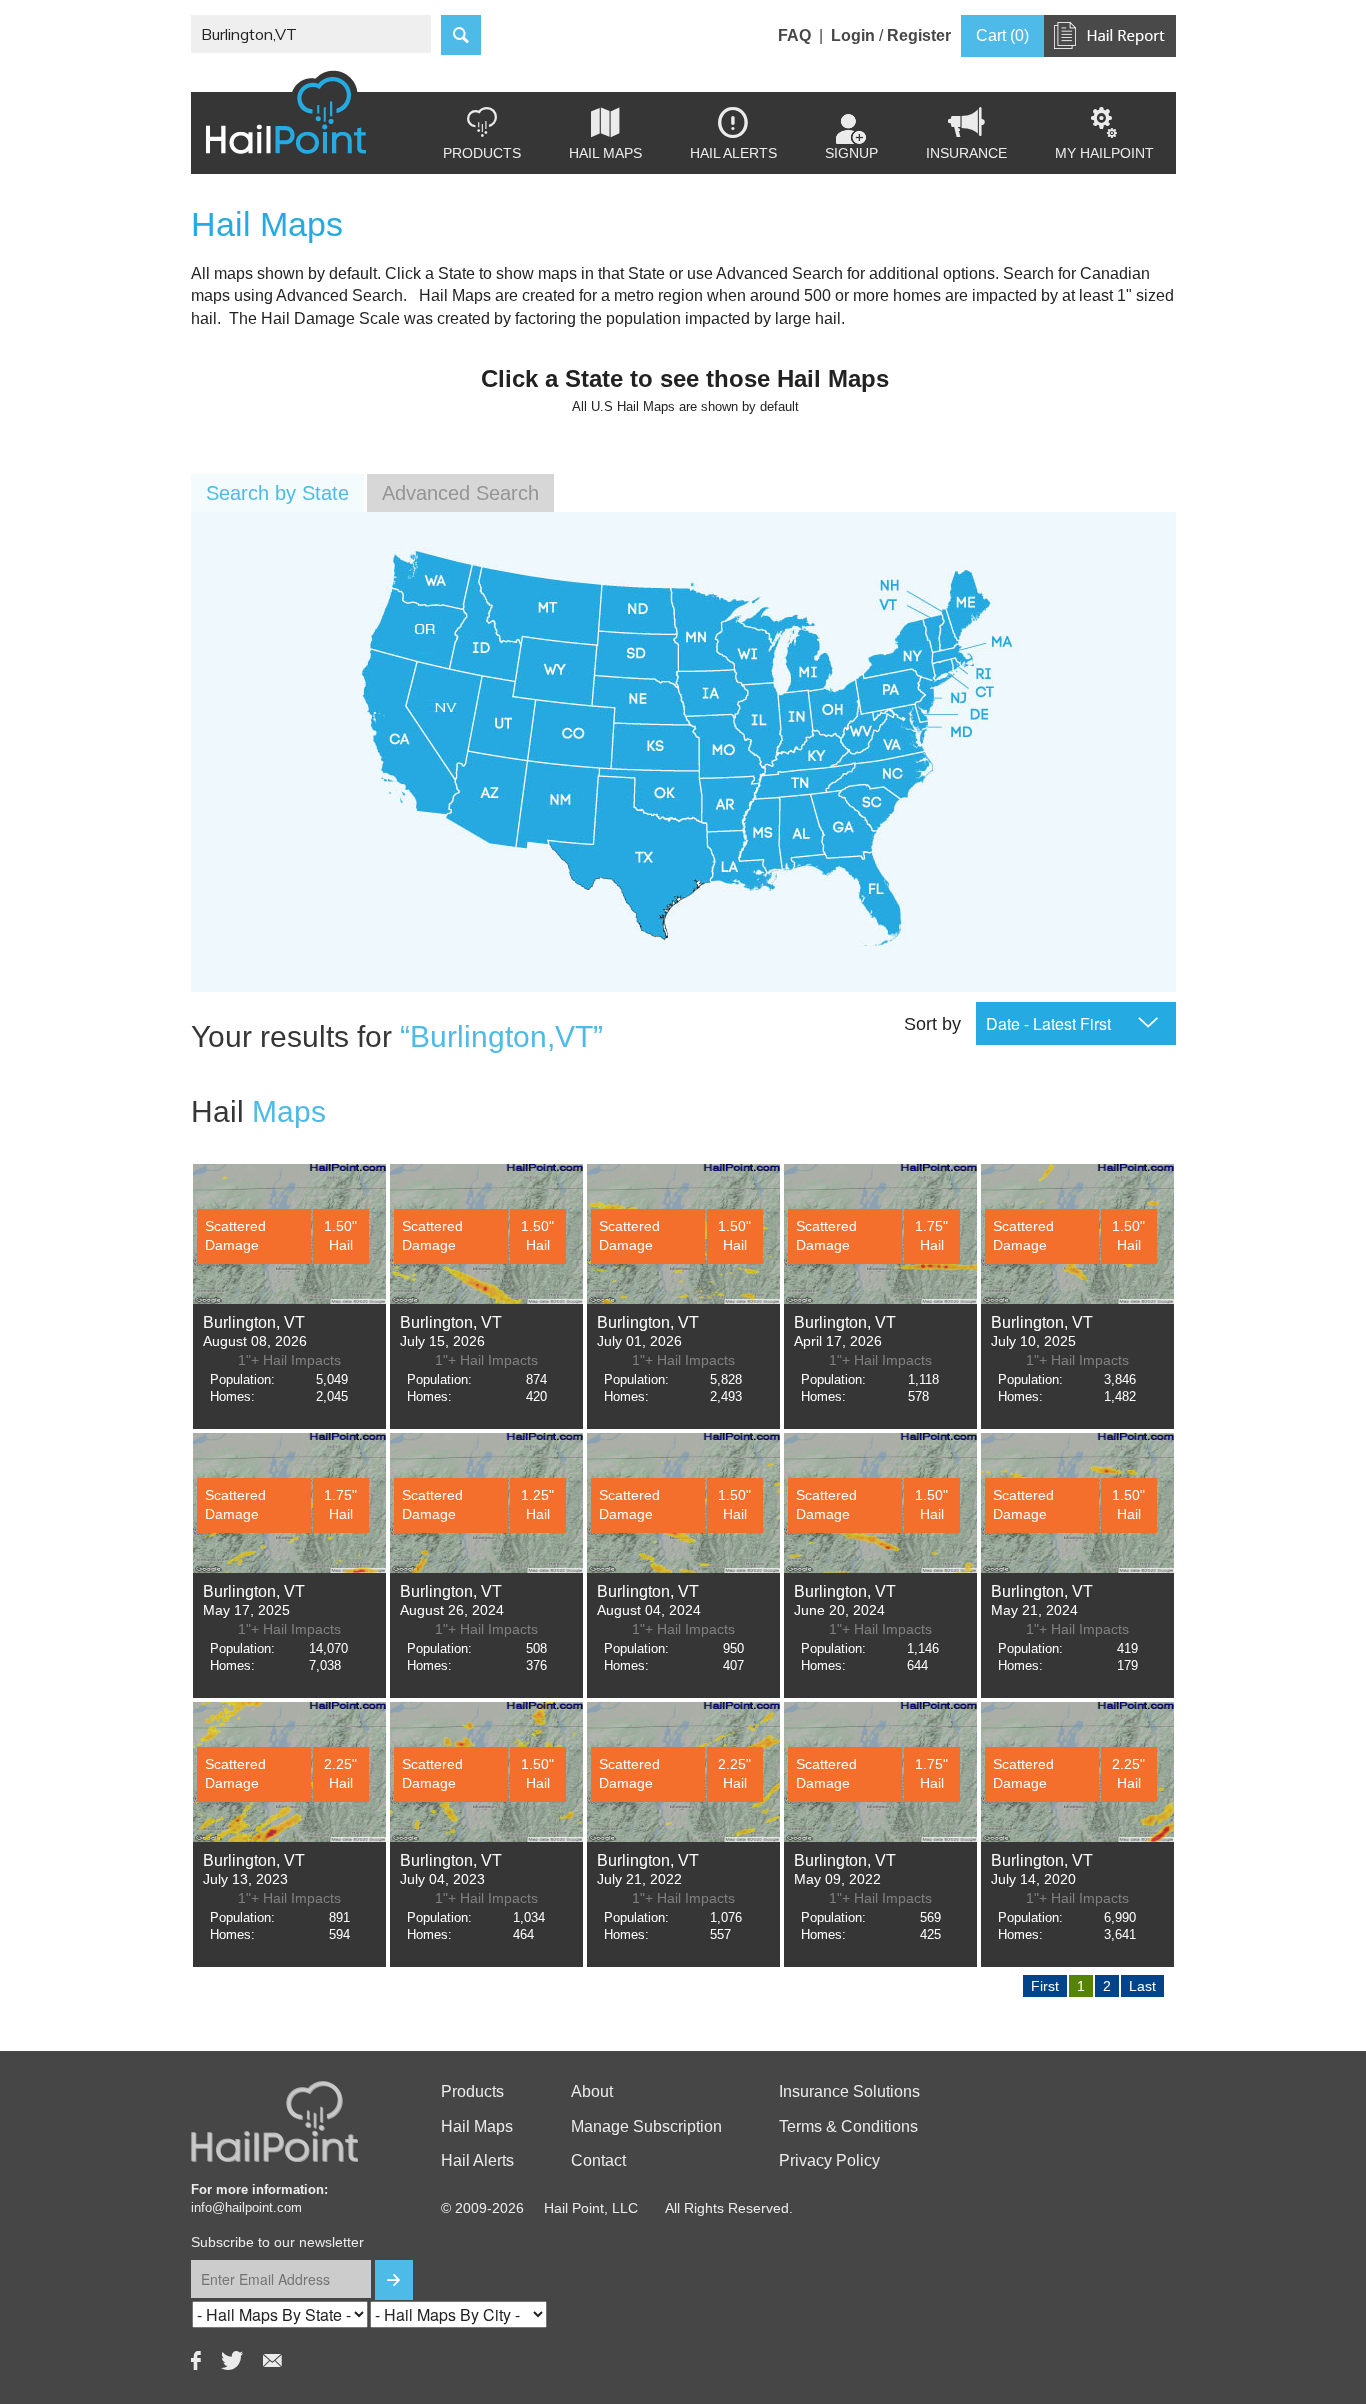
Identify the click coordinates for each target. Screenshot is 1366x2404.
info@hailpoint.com (246, 2207)
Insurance (966, 134)
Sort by (932, 1024)
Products (482, 134)
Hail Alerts (733, 134)
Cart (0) (1002, 35)
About (592, 2091)
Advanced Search (460, 493)
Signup (851, 153)
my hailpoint (1104, 134)
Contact (598, 2160)
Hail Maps (605, 134)
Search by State (277, 493)
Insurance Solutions (849, 2091)
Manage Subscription (646, 2126)
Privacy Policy (829, 2160)
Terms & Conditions (848, 2126)
